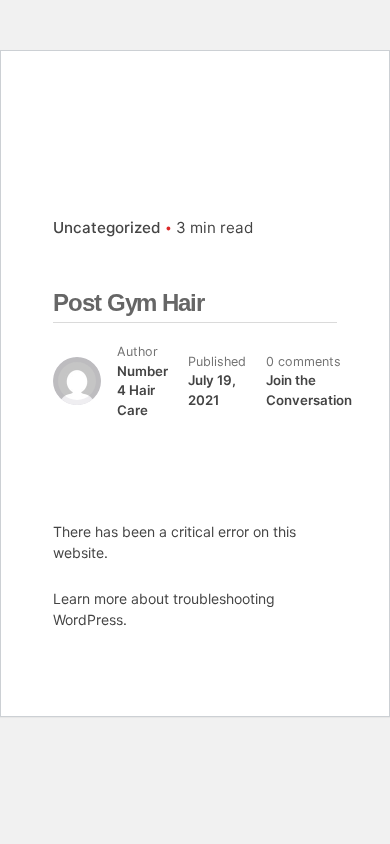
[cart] (342, 118)
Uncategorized (107, 227)
